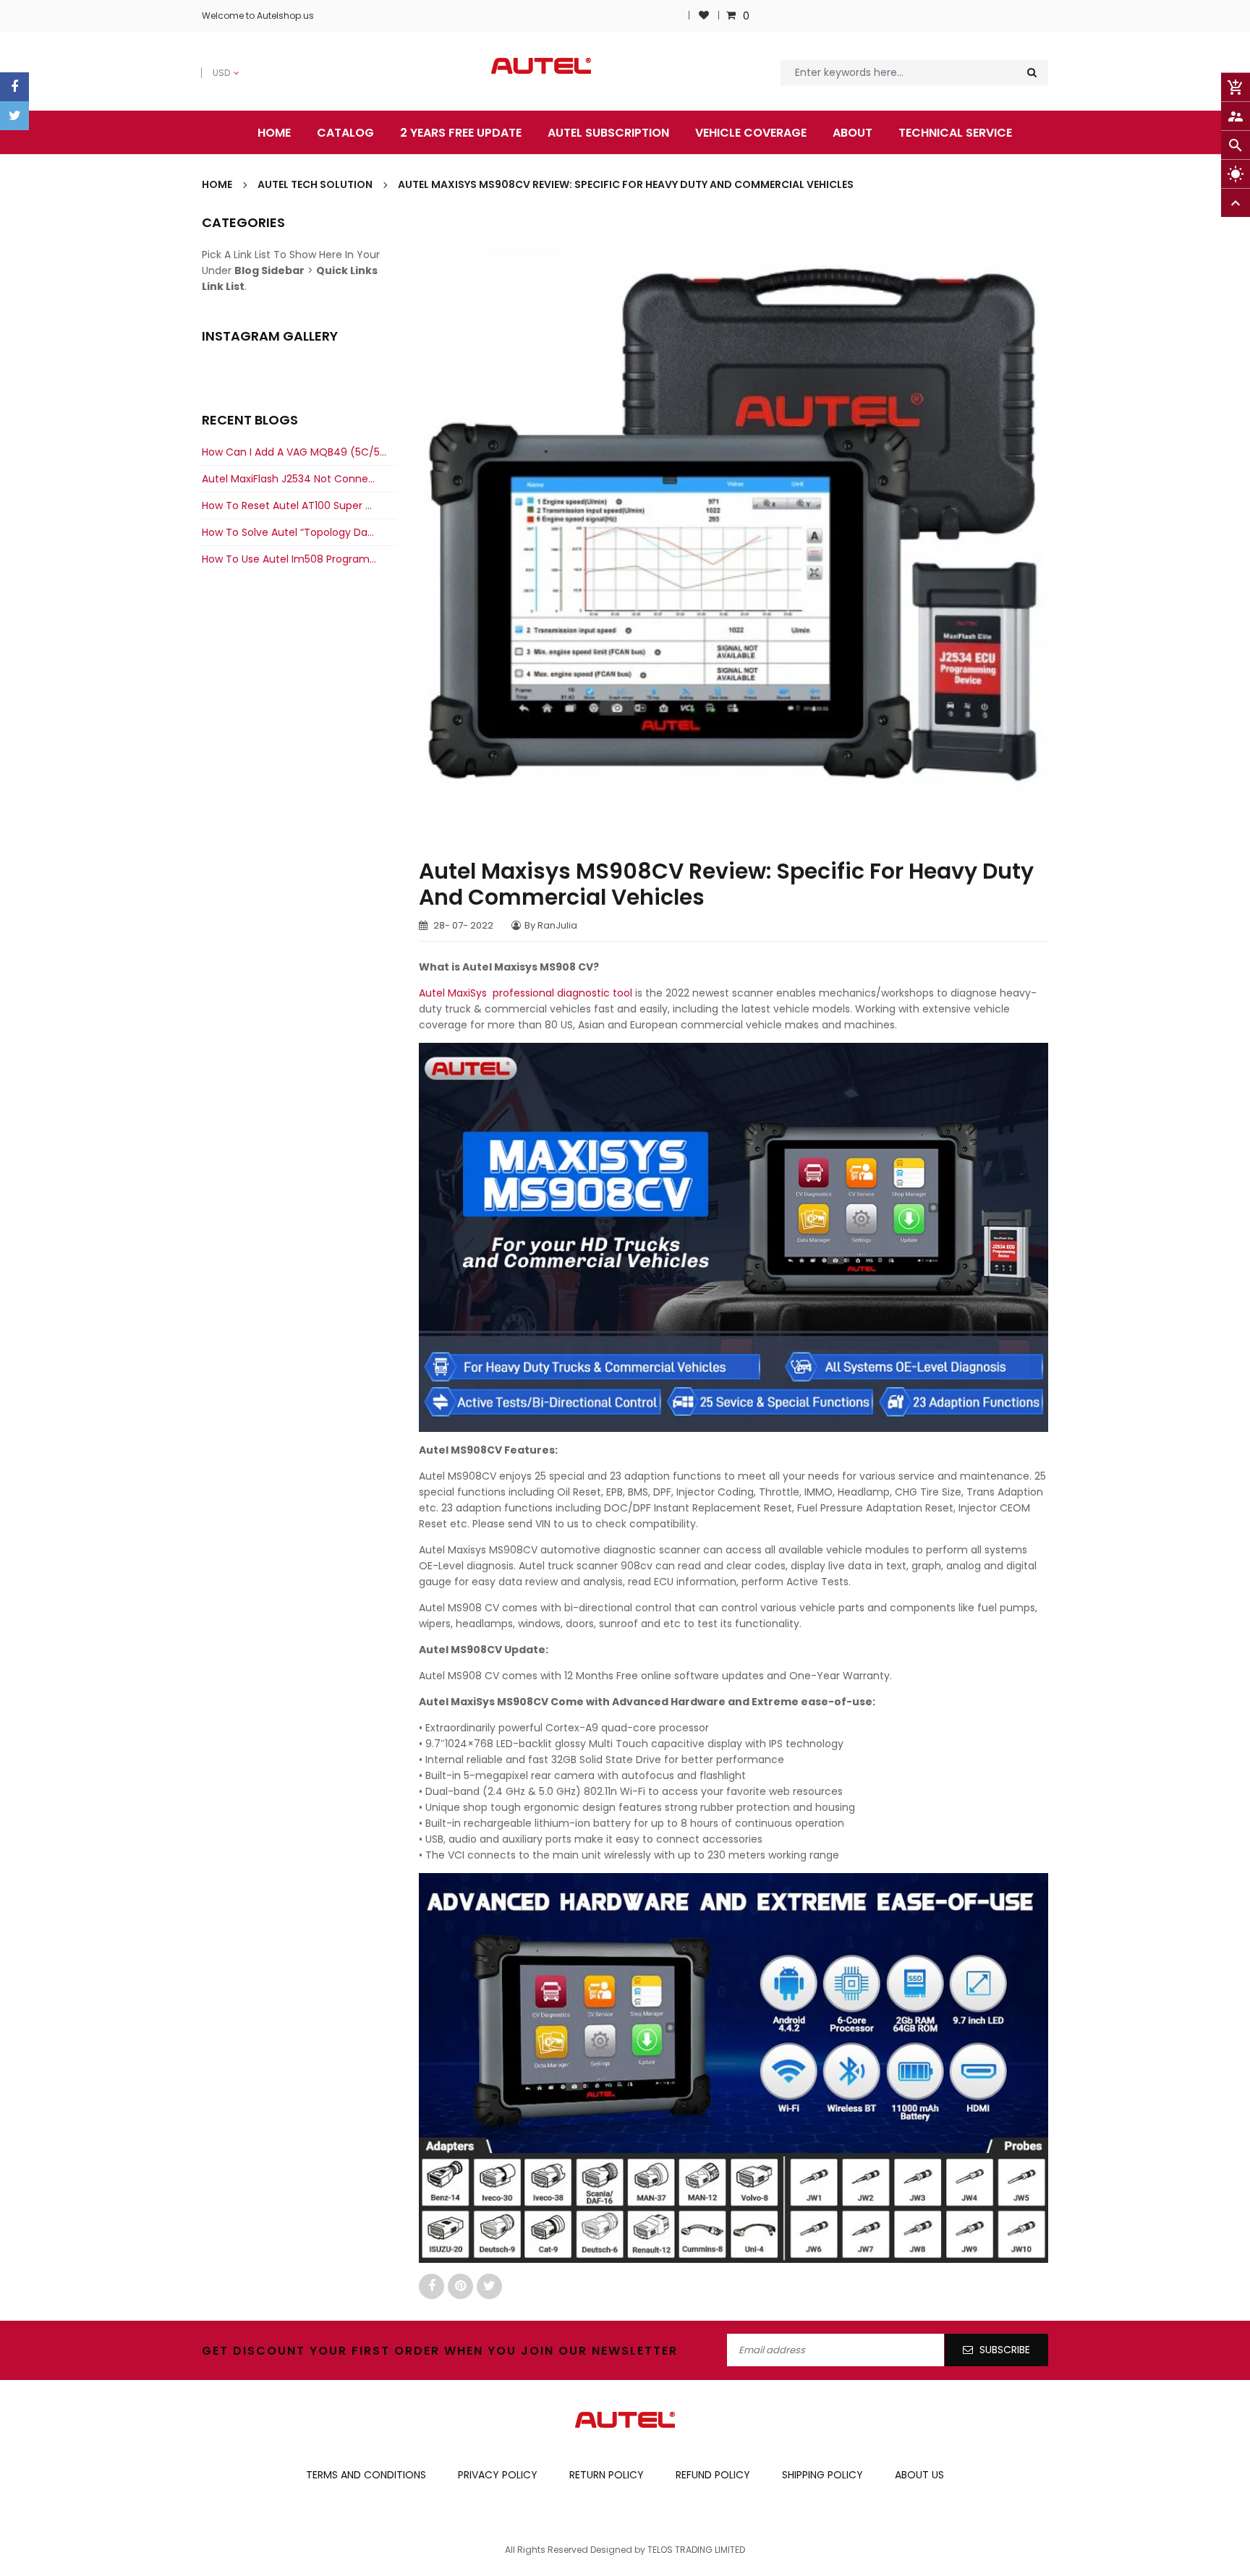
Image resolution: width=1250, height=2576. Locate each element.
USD (212, 65)
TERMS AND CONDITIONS (366, 2475)
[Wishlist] (704, 16)
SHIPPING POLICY (822, 2475)
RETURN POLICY (607, 2475)
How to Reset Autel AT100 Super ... (287, 506)
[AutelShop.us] (625, 2419)
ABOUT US (919, 2475)
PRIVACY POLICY (498, 2475)
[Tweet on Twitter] (489, 2286)
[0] (733, 16)
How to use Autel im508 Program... (289, 559)
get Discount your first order (321, 2351)
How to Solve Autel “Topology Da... (288, 532)
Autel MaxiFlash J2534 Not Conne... (288, 479)
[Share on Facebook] (433, 2286)
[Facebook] (14, 87)
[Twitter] (14, 116)
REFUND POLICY (713, 2475)
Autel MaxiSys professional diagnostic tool (527, 993)
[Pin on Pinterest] (462, 2286)
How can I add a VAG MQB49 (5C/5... (294, 452)
